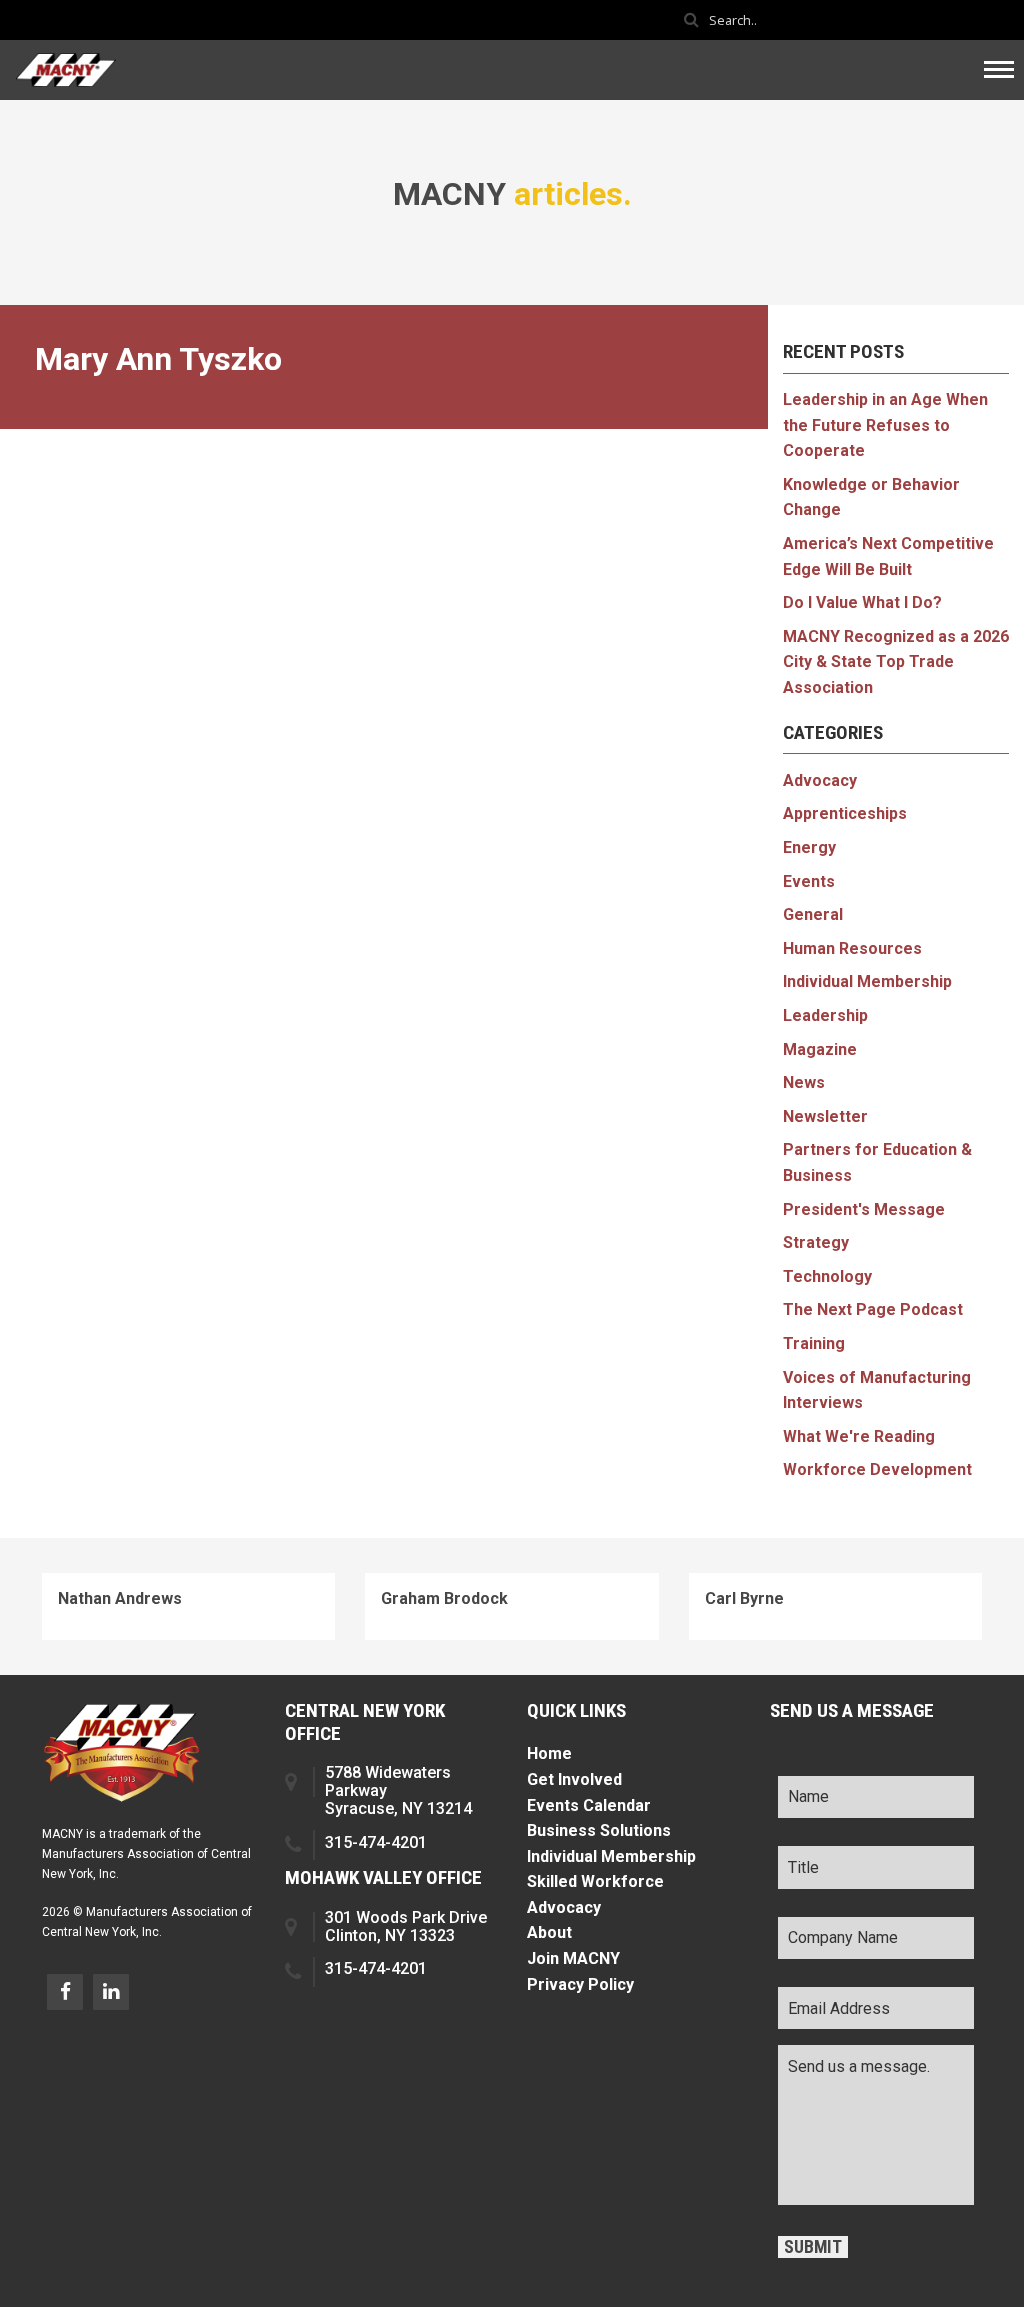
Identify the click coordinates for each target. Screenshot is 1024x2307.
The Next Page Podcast (873, 1309)
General (813, 914)
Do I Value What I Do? (862, 602)
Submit (813, 2247)
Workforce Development (877, 1469)
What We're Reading (859, 1436)
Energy (809, 847)
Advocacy (820, 780)
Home (549, 1753)
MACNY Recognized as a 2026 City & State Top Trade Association (896, 662)
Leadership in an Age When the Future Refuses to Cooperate (885, 425)
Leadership (825, 1015)
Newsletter (825, 1116)
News (804, 1082)
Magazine (820, 1049)
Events (809, 881)
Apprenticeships (845, 813)
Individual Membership (867, 981)
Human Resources (852, 948)
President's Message (864, 1209)
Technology (827, 1276)
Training (814, 1343)
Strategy (816, 1242)
